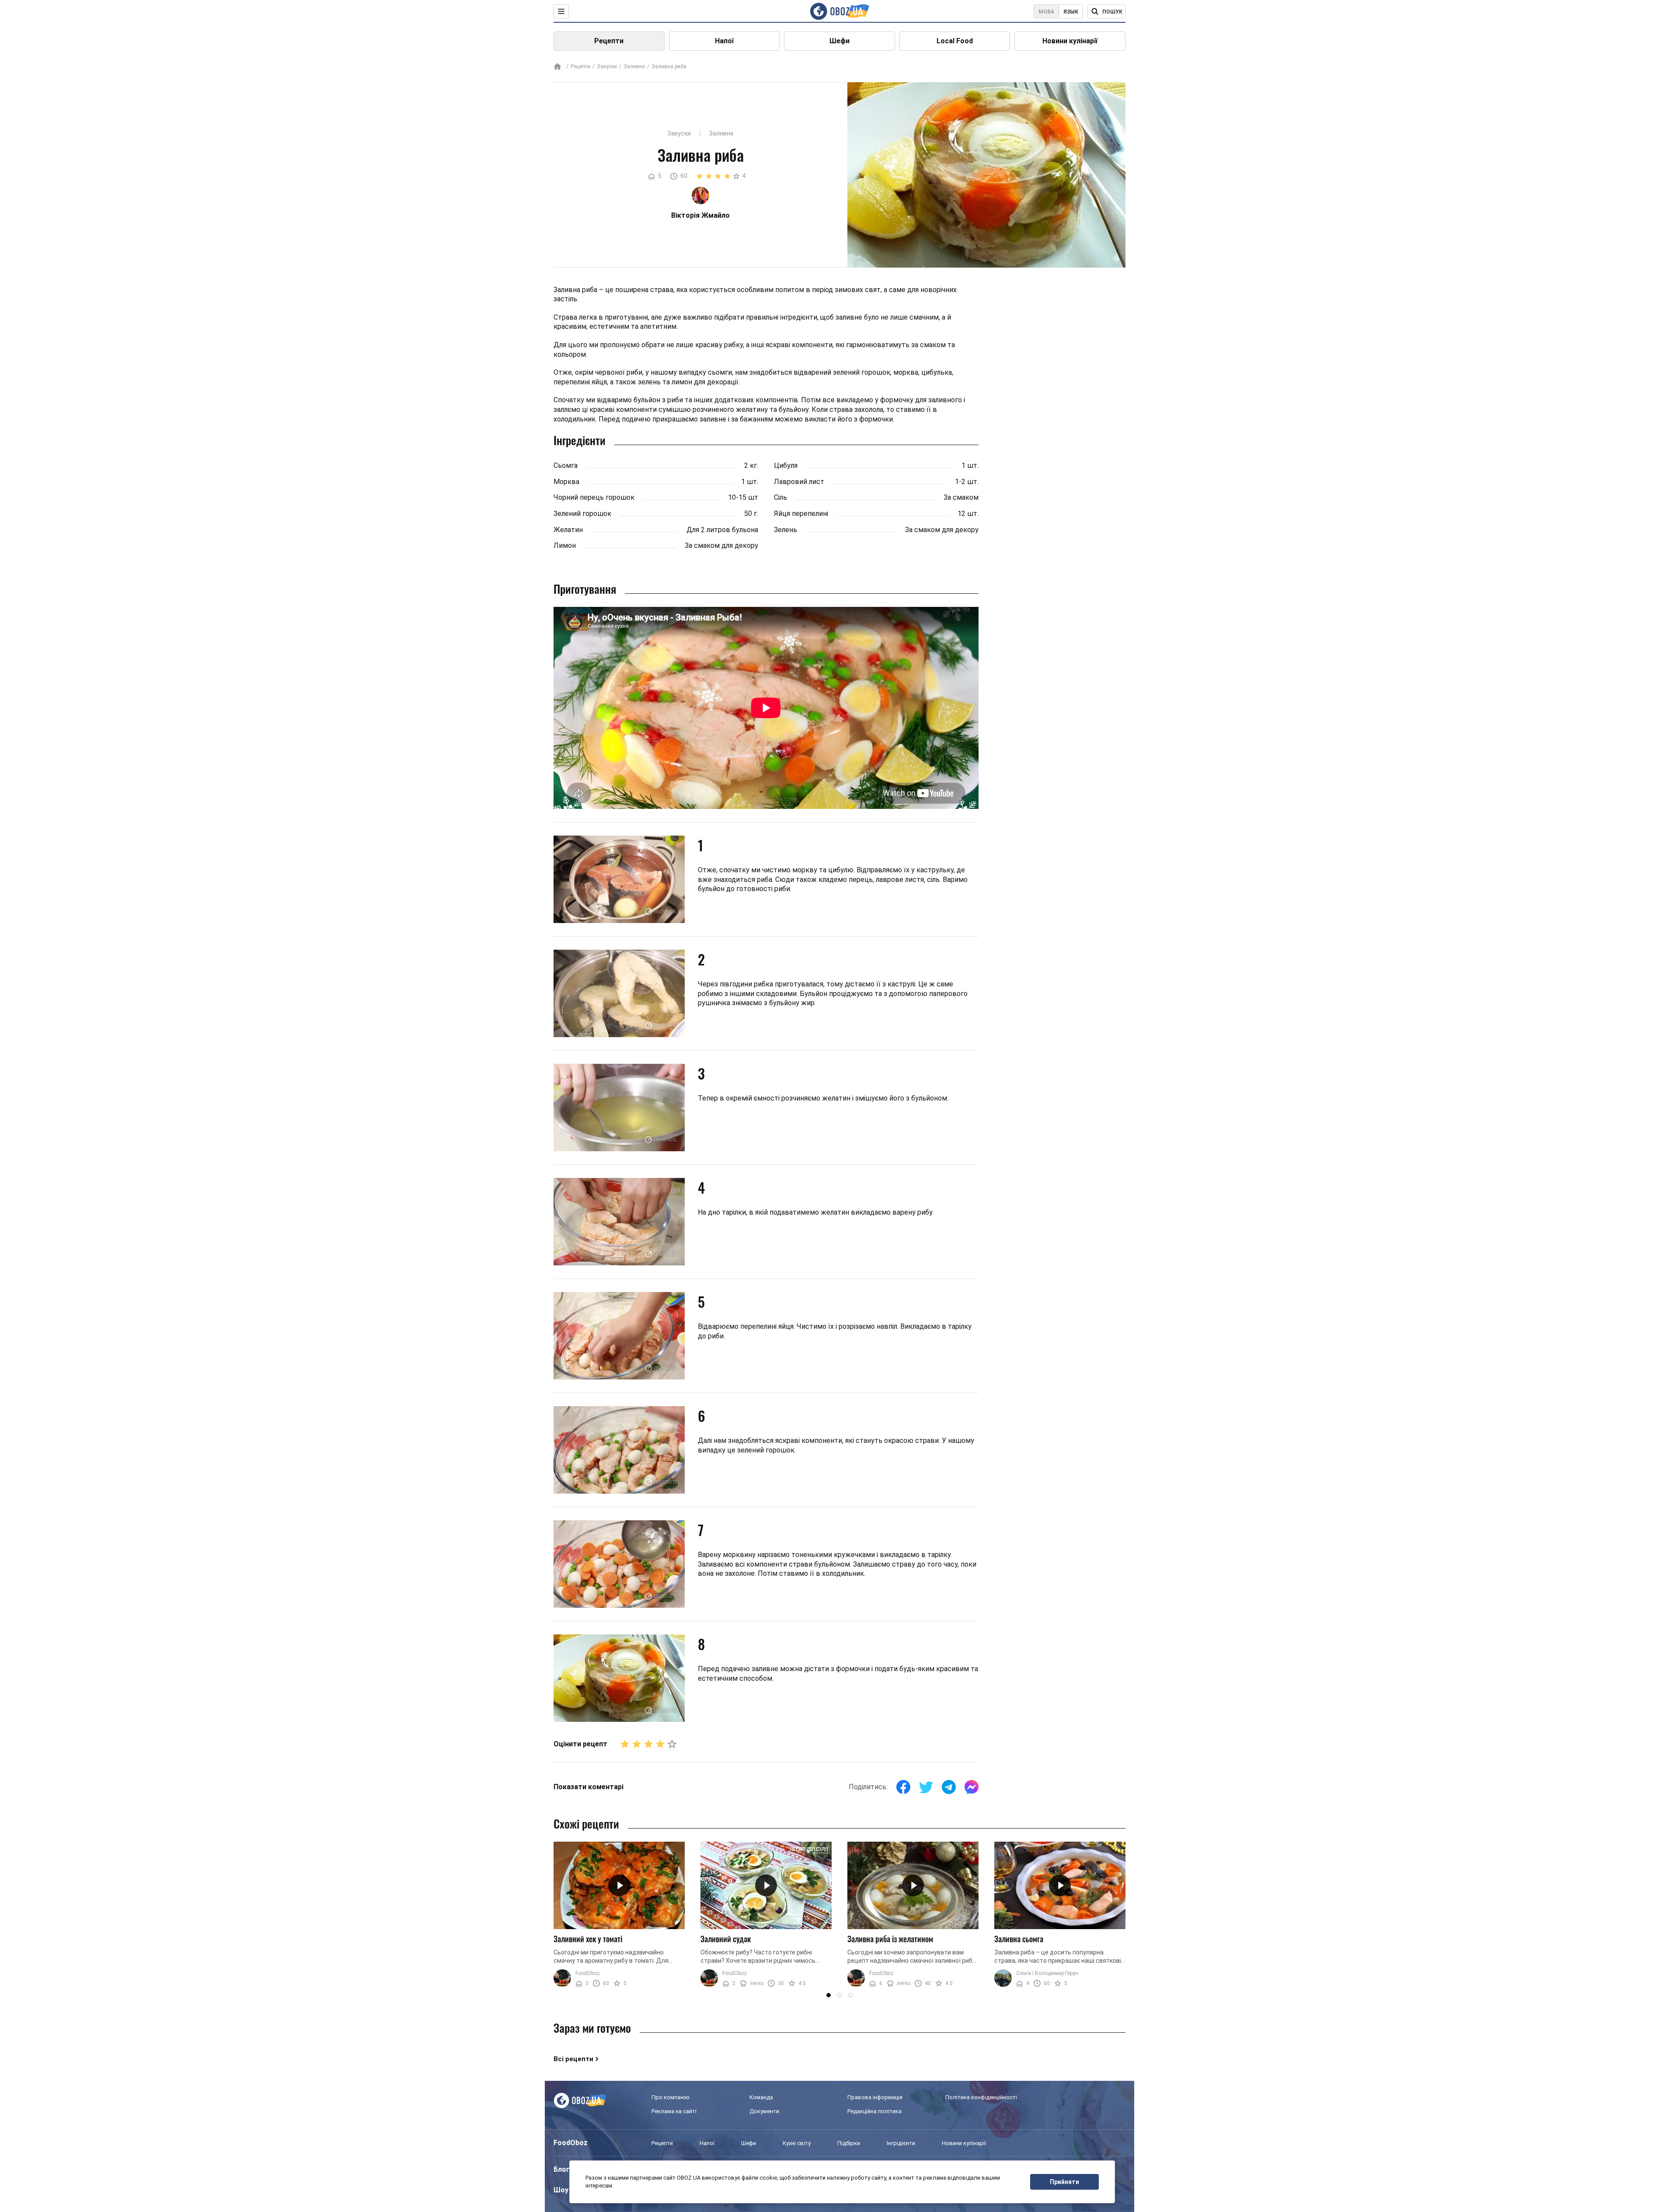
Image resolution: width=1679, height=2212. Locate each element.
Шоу (561, 2190)
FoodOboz (588, 1973)
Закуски (607, 66)
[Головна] (557, 67)
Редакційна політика (874, 2111)
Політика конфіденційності (981, 2097)
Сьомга (566, 465)
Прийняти (1064, 2182)
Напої (724, 41)
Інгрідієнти (901, 2143)
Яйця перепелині (801, 514)
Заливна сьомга (1019, 1939)
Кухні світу (797, 2143)
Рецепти (609, 41)
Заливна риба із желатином (890, 1939)
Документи (764, 2111)
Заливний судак (726, 1939)
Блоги (564, 2169)
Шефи (839, 41)
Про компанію (671, 2097)
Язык (1071, 12)
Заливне (634, 66)
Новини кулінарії (1070, 41)
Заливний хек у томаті (588, 1939)
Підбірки (849, 2143)
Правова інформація (875, 2097)
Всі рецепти (573, 2059)
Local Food (955, 41)
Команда (761, 2097)
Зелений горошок (582, 514)
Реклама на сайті (674, 2111)
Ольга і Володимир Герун (1047, 1973)
